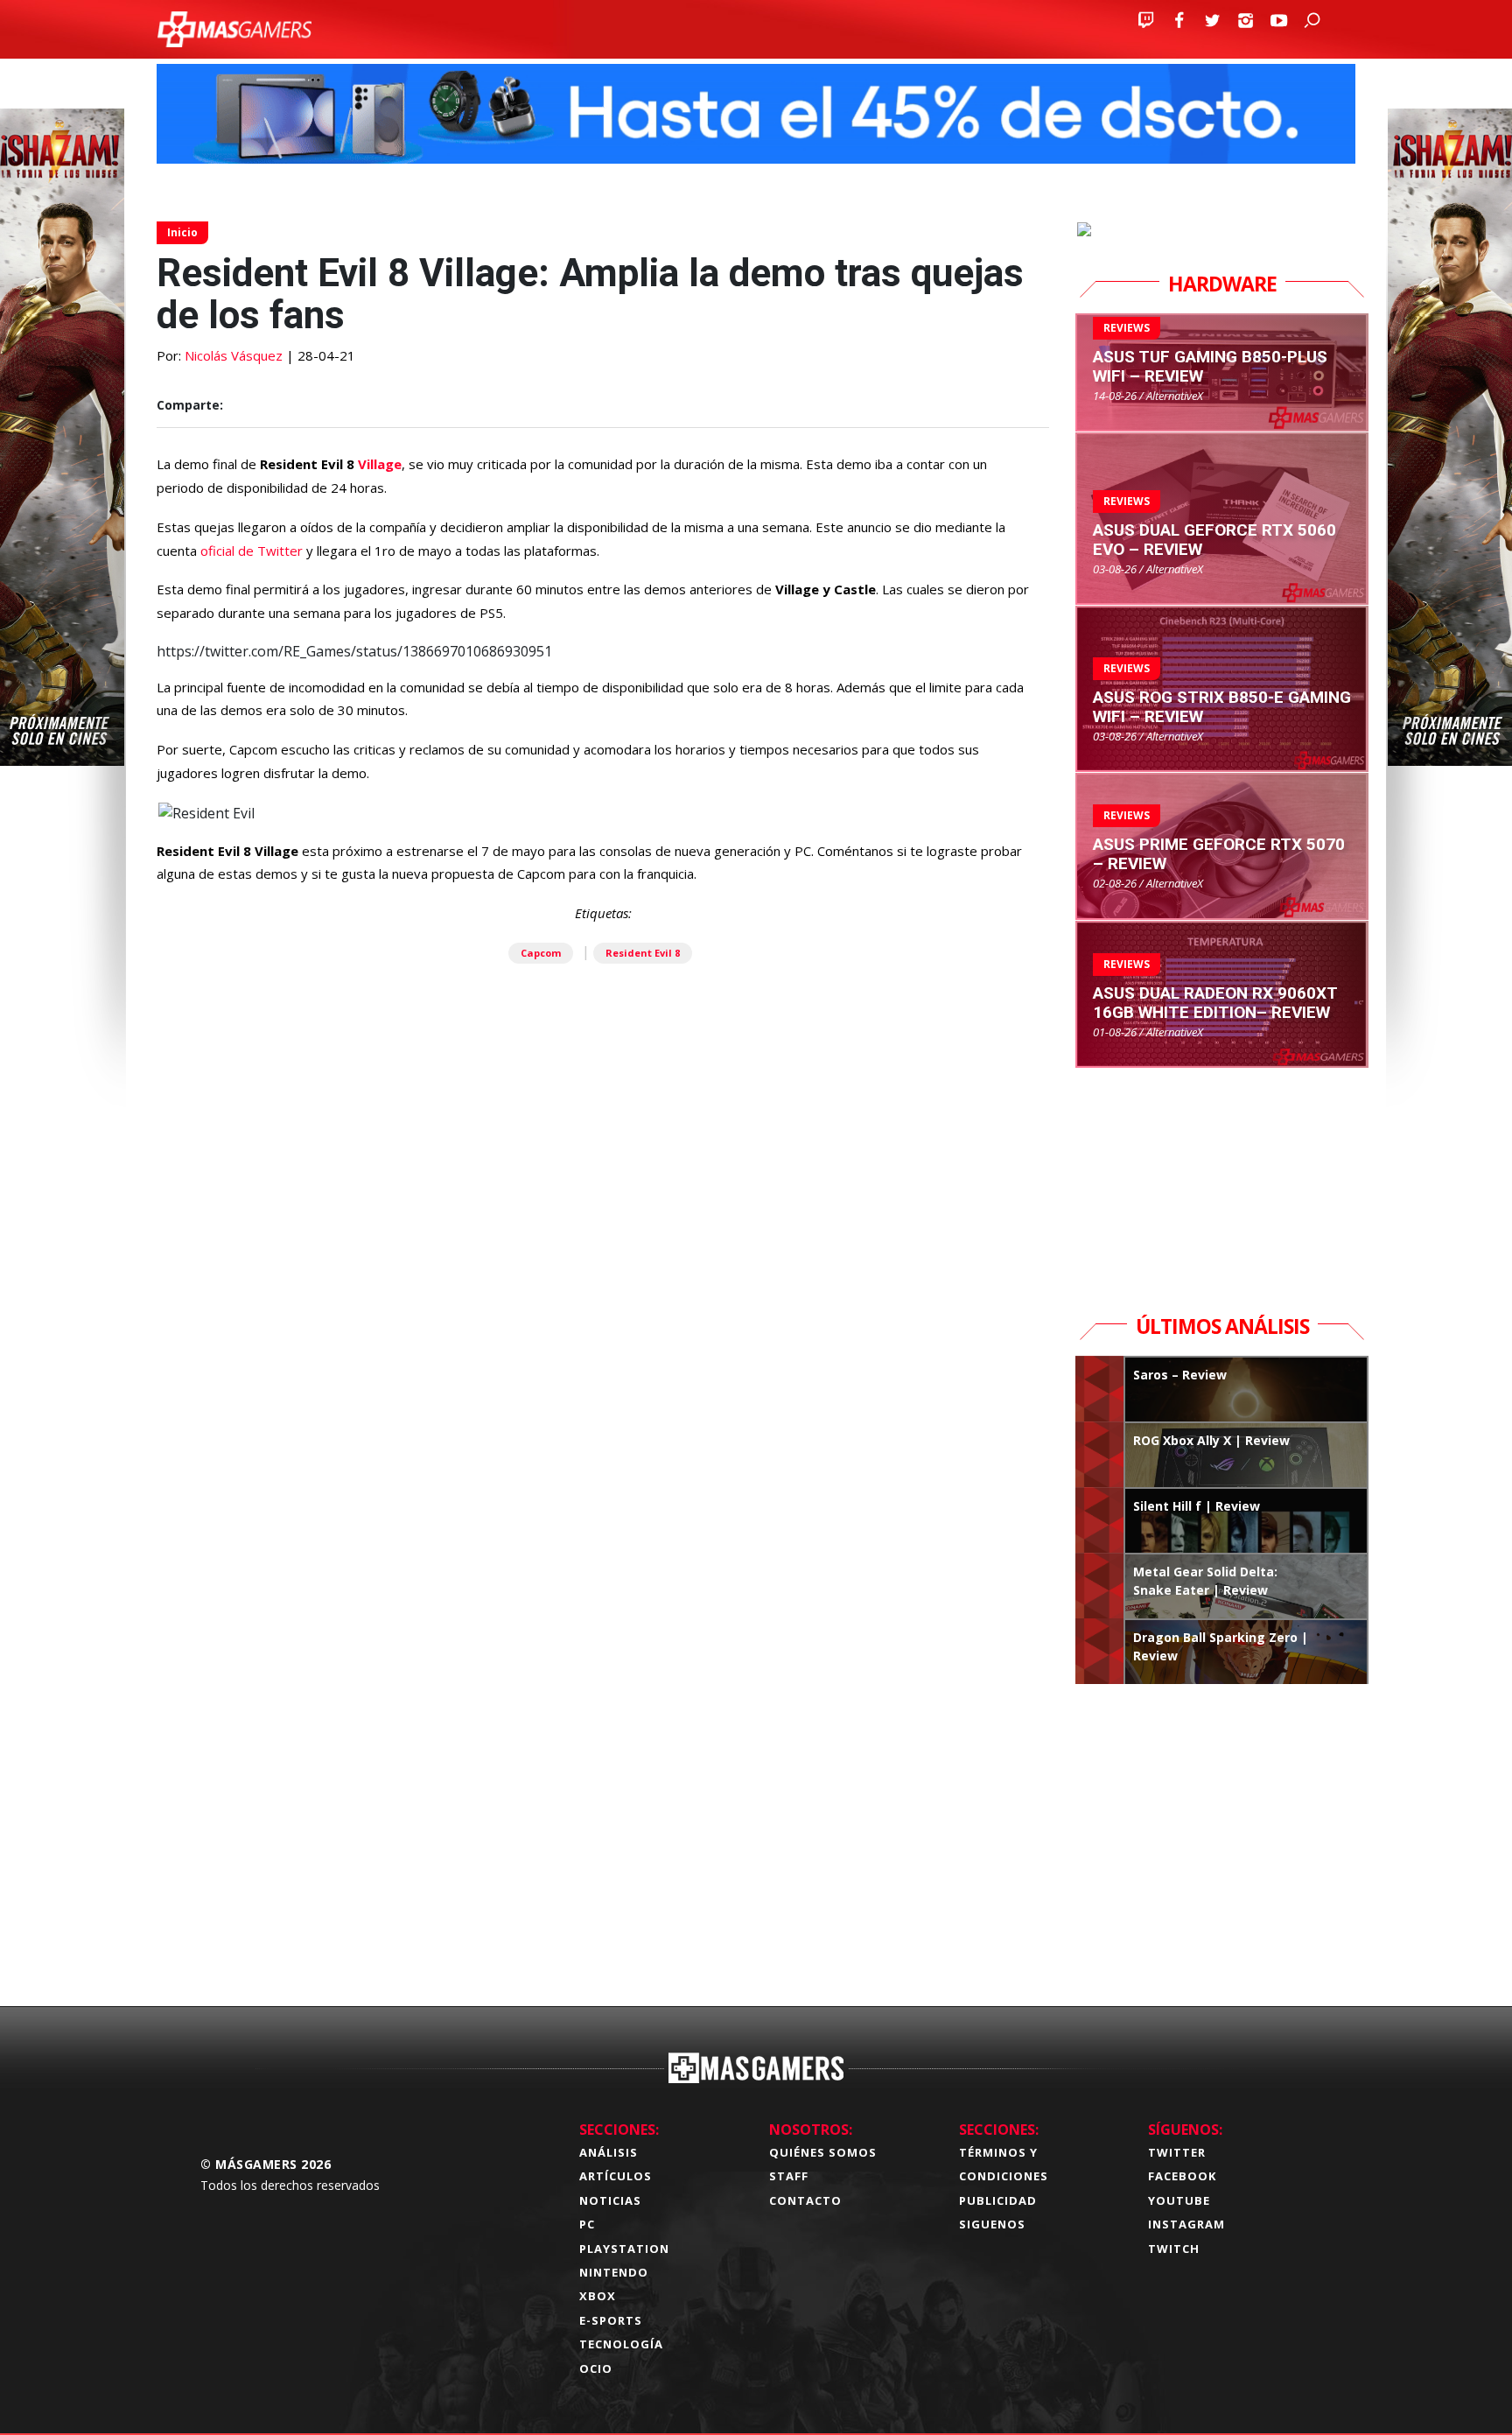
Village (380, 464)
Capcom (541, 953)
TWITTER (1177, 2152)
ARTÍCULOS (616, 2176)
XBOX (598, 2296)
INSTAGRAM (1186, 2224)
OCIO (596, 2368)
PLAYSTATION (624, 2249)
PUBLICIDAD (998, 2200)
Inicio (182, 232)
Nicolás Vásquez (234, 355)
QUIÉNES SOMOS (823, 2152)
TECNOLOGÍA (621, 2344)
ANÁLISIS (609, 2152)
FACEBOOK (1182, 2176)
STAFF (789, 2176)
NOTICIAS (610, 2200)
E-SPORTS (611, 2320)
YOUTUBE (1179, 2200)
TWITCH (1174, 2249)
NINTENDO (614, 2272)
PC (587, 2224)
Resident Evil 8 (643, 953)
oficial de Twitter (253, 551)
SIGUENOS (992, 2224)
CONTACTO (805, 2200)
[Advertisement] (603, 1718)
